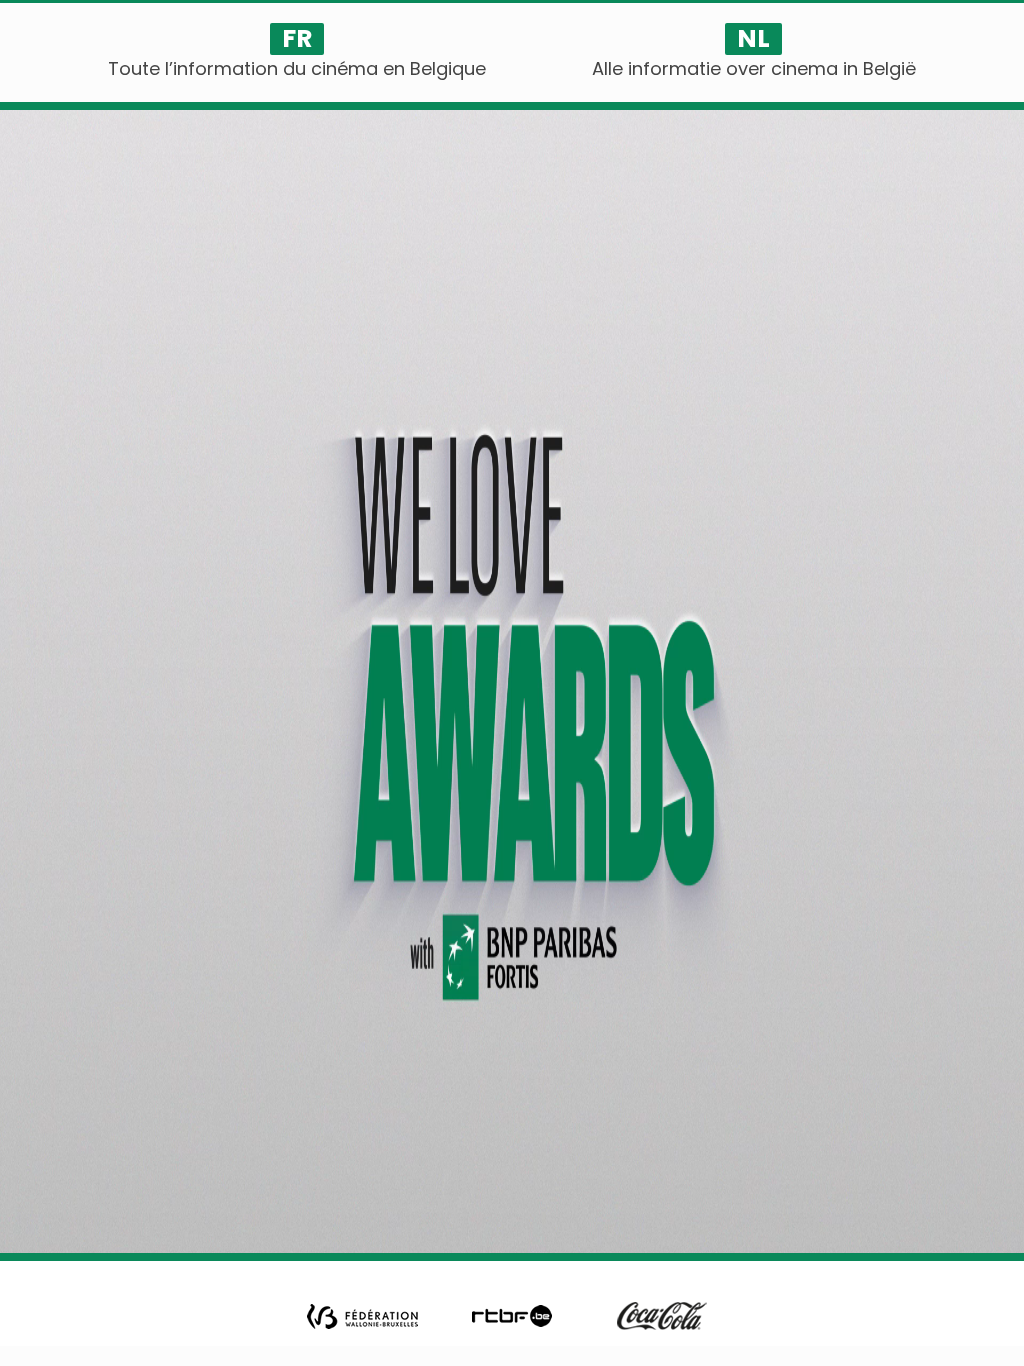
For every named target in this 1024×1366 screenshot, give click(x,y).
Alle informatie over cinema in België (754, 68)
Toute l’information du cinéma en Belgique (297, 68)
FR (297, 39)
